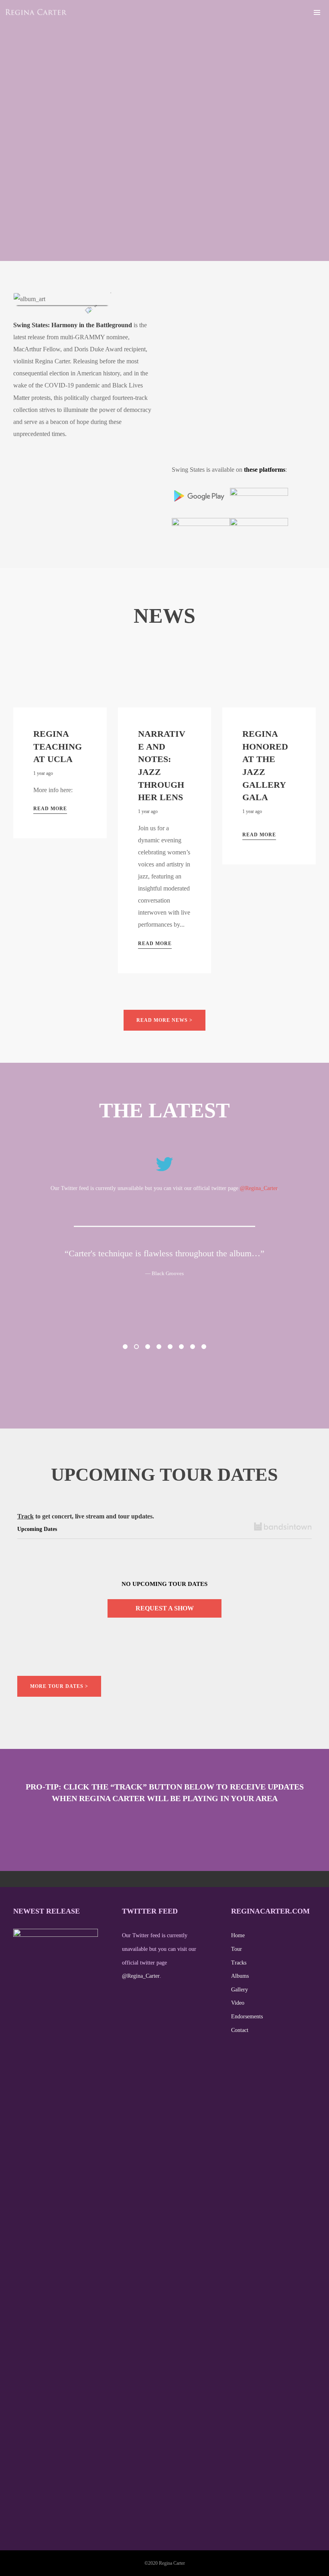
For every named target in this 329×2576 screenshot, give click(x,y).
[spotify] (295, 12)
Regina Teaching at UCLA (58, 746)
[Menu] (317, 12)
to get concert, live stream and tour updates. (86, 1516)
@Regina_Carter (259, 1188)
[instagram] (271, 12)
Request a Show (165, 1608)
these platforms (265, 470)
